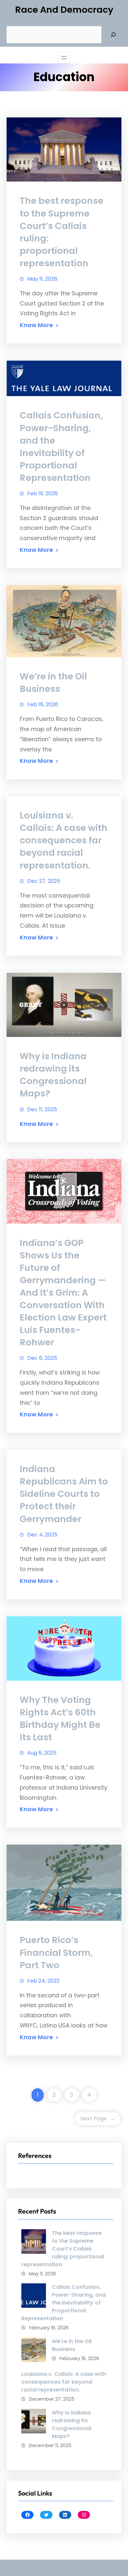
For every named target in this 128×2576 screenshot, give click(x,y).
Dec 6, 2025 (42, 1358)
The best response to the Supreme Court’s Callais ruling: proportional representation (62, 232)
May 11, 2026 (42, 279)
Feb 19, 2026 (43, 493)
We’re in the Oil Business (53, 683)
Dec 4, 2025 (42, 1535)
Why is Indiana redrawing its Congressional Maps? (53, 1075)
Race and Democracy (64, 10)
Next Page (98, 2119)
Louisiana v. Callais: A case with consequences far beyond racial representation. (64, 840)
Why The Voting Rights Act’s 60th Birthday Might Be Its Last (60, 1718)
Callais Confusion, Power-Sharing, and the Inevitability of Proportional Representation (61, 446)
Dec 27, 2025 (44, 881)
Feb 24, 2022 (43, 1981)
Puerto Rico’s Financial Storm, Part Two (56, 1952)
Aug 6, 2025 (42, 1753)
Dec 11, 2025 (42, 1109)
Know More (36, 325)
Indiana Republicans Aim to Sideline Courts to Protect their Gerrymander (64, 1494)
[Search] (113, 35)
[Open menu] (64, 58)
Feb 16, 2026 (43, 704)
